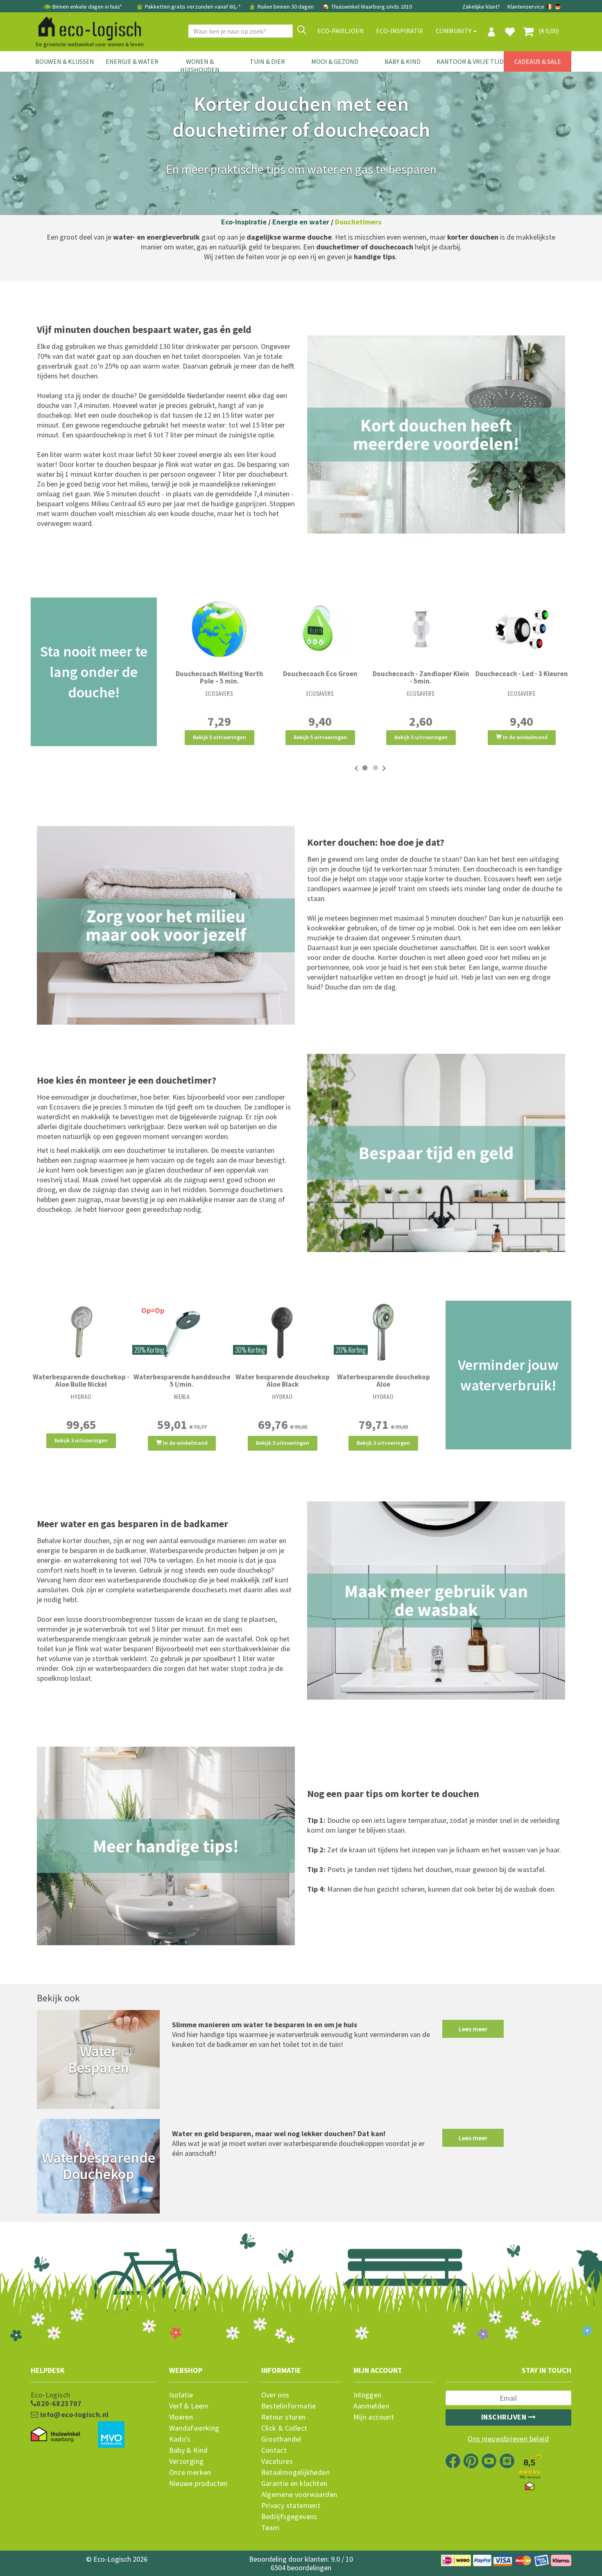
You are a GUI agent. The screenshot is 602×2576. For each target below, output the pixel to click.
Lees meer (473, 2029)
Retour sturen (284, 2417)
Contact (274, 2450)
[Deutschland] (558, 7)
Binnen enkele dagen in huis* (87, 7)
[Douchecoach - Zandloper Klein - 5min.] (421, 629)
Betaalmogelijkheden (296, 2472)
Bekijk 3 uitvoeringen (81, 1440)
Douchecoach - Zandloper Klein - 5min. (421, 677)
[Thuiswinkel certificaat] (55, 2435)
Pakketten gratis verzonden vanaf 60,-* (193, 7)
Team (270, 2528)
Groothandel (281, 2439)
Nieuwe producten (198, 2483)
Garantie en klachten (294, 2483)
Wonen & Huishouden (200, 66)
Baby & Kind (403, 61)
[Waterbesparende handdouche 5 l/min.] (182, 1332)
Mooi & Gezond (335, 61)
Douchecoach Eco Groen (320, 674)
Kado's (180, 2439)
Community (454, 31)
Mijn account (374, 2417)
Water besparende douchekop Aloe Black (283, 1381)
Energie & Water (132, 61)
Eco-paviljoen (341, 31)
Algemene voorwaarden (299, 2495)
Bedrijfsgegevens (289, 2517)
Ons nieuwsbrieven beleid (508, 2439)
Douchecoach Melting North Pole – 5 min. (220, 677)
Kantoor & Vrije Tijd (470, 61)
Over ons (275, 2395)
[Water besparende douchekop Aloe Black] (283, 1332)
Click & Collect (284, 2428)
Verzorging (187, 2461)
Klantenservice (526, 7)
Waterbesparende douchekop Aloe (384, 1381)
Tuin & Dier (267, 61)
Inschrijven (505, 2417)
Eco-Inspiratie (400, 31)
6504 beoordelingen (301, 2568)
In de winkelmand (525, 737)
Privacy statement (291, 2506)
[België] (550, 7)
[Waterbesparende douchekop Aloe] (383, 1332)
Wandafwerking (194, 2428)
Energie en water (301, 222)
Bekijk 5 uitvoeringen (220, 737)
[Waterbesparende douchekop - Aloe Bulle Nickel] (81, 1332)
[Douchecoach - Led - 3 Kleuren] (522, 629)
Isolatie (181, 2395)
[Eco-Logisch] (86, 27)
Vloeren (181, 2417)
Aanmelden (371, 2406)
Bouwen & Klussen (65, 61)
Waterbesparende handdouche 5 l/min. (182, 1381)
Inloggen (368, 2395)
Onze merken (190, 2472)
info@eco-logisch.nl (73, 2415)
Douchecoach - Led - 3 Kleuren (522, 674)
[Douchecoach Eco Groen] (320, 629)
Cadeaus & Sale (538, 61)
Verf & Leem (189, 2406)
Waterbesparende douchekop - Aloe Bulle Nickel (81, 1381)
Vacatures (277, 2461)
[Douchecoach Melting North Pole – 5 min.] (220, 629)
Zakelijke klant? (481, 7)
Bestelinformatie (289, 2406)
